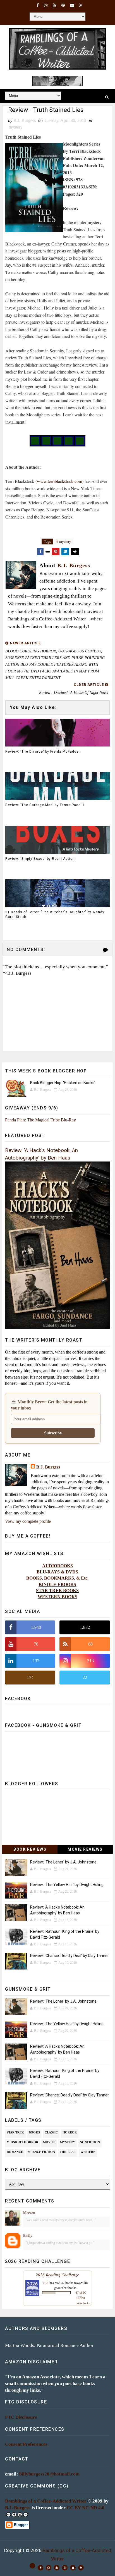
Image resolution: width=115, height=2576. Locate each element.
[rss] (81, 6)
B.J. (46, 2283)
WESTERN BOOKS (57, 1597)
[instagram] (46, 6)
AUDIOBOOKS (57, 1566)
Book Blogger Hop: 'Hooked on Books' (63, 1083)
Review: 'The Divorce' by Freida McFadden (43, 752)
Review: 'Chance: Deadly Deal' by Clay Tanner (70, 1956)
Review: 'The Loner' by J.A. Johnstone (63, 1862)
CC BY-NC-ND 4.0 (86, 2508)
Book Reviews (30, 1849)
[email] (72, 6)
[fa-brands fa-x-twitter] (32, 2566)
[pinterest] (63, 6)
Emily (28, 2235)
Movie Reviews (85, 1849)
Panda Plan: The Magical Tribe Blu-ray (40, 1120)
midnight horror (22, 2142)
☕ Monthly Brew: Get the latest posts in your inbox (49, 1405)
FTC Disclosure (21, 2417)
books (34, 2132)
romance (15, 2152)
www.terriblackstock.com (59, 481)
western (88, 2152)
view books (83, 2303)
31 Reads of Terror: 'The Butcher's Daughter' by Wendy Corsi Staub (55, 914)
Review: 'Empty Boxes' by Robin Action (40, 859)
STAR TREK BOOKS (57, 1591)
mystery (16, 127)
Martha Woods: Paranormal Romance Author (49, 2345)
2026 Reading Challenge (57, 2274)
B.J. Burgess (48, 1467)
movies (49, 2142)
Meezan (29, 2213)
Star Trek (15, 2132)
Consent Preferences (26, 2444)
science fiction (41, 2152)
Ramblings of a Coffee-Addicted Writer (46, 2501)
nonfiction (90, 2142)
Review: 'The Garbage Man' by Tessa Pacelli (45, 805)
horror (70, 2132)
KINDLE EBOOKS (57, 1584)
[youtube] (54, 6)
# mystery (64, 542)
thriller (68, 2152)
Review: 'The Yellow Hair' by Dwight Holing (67, 1885)
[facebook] (38, 6)
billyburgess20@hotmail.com (49, 2474)
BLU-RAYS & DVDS (57, 1572)
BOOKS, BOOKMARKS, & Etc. (57, 1578)
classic (51, 2132)
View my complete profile (28, 1521)
